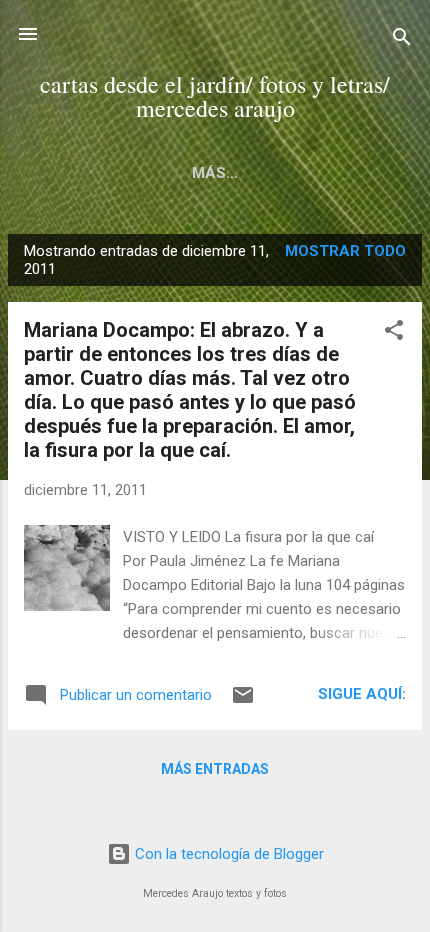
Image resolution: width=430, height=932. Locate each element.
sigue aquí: (362, 694)
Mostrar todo (345, 251)
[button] (394, 333)
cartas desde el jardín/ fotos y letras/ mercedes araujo (215, 96)
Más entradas (215, 769)
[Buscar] (402, 40)
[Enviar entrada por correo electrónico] (243, 702)
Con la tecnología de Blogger (227, 854)
